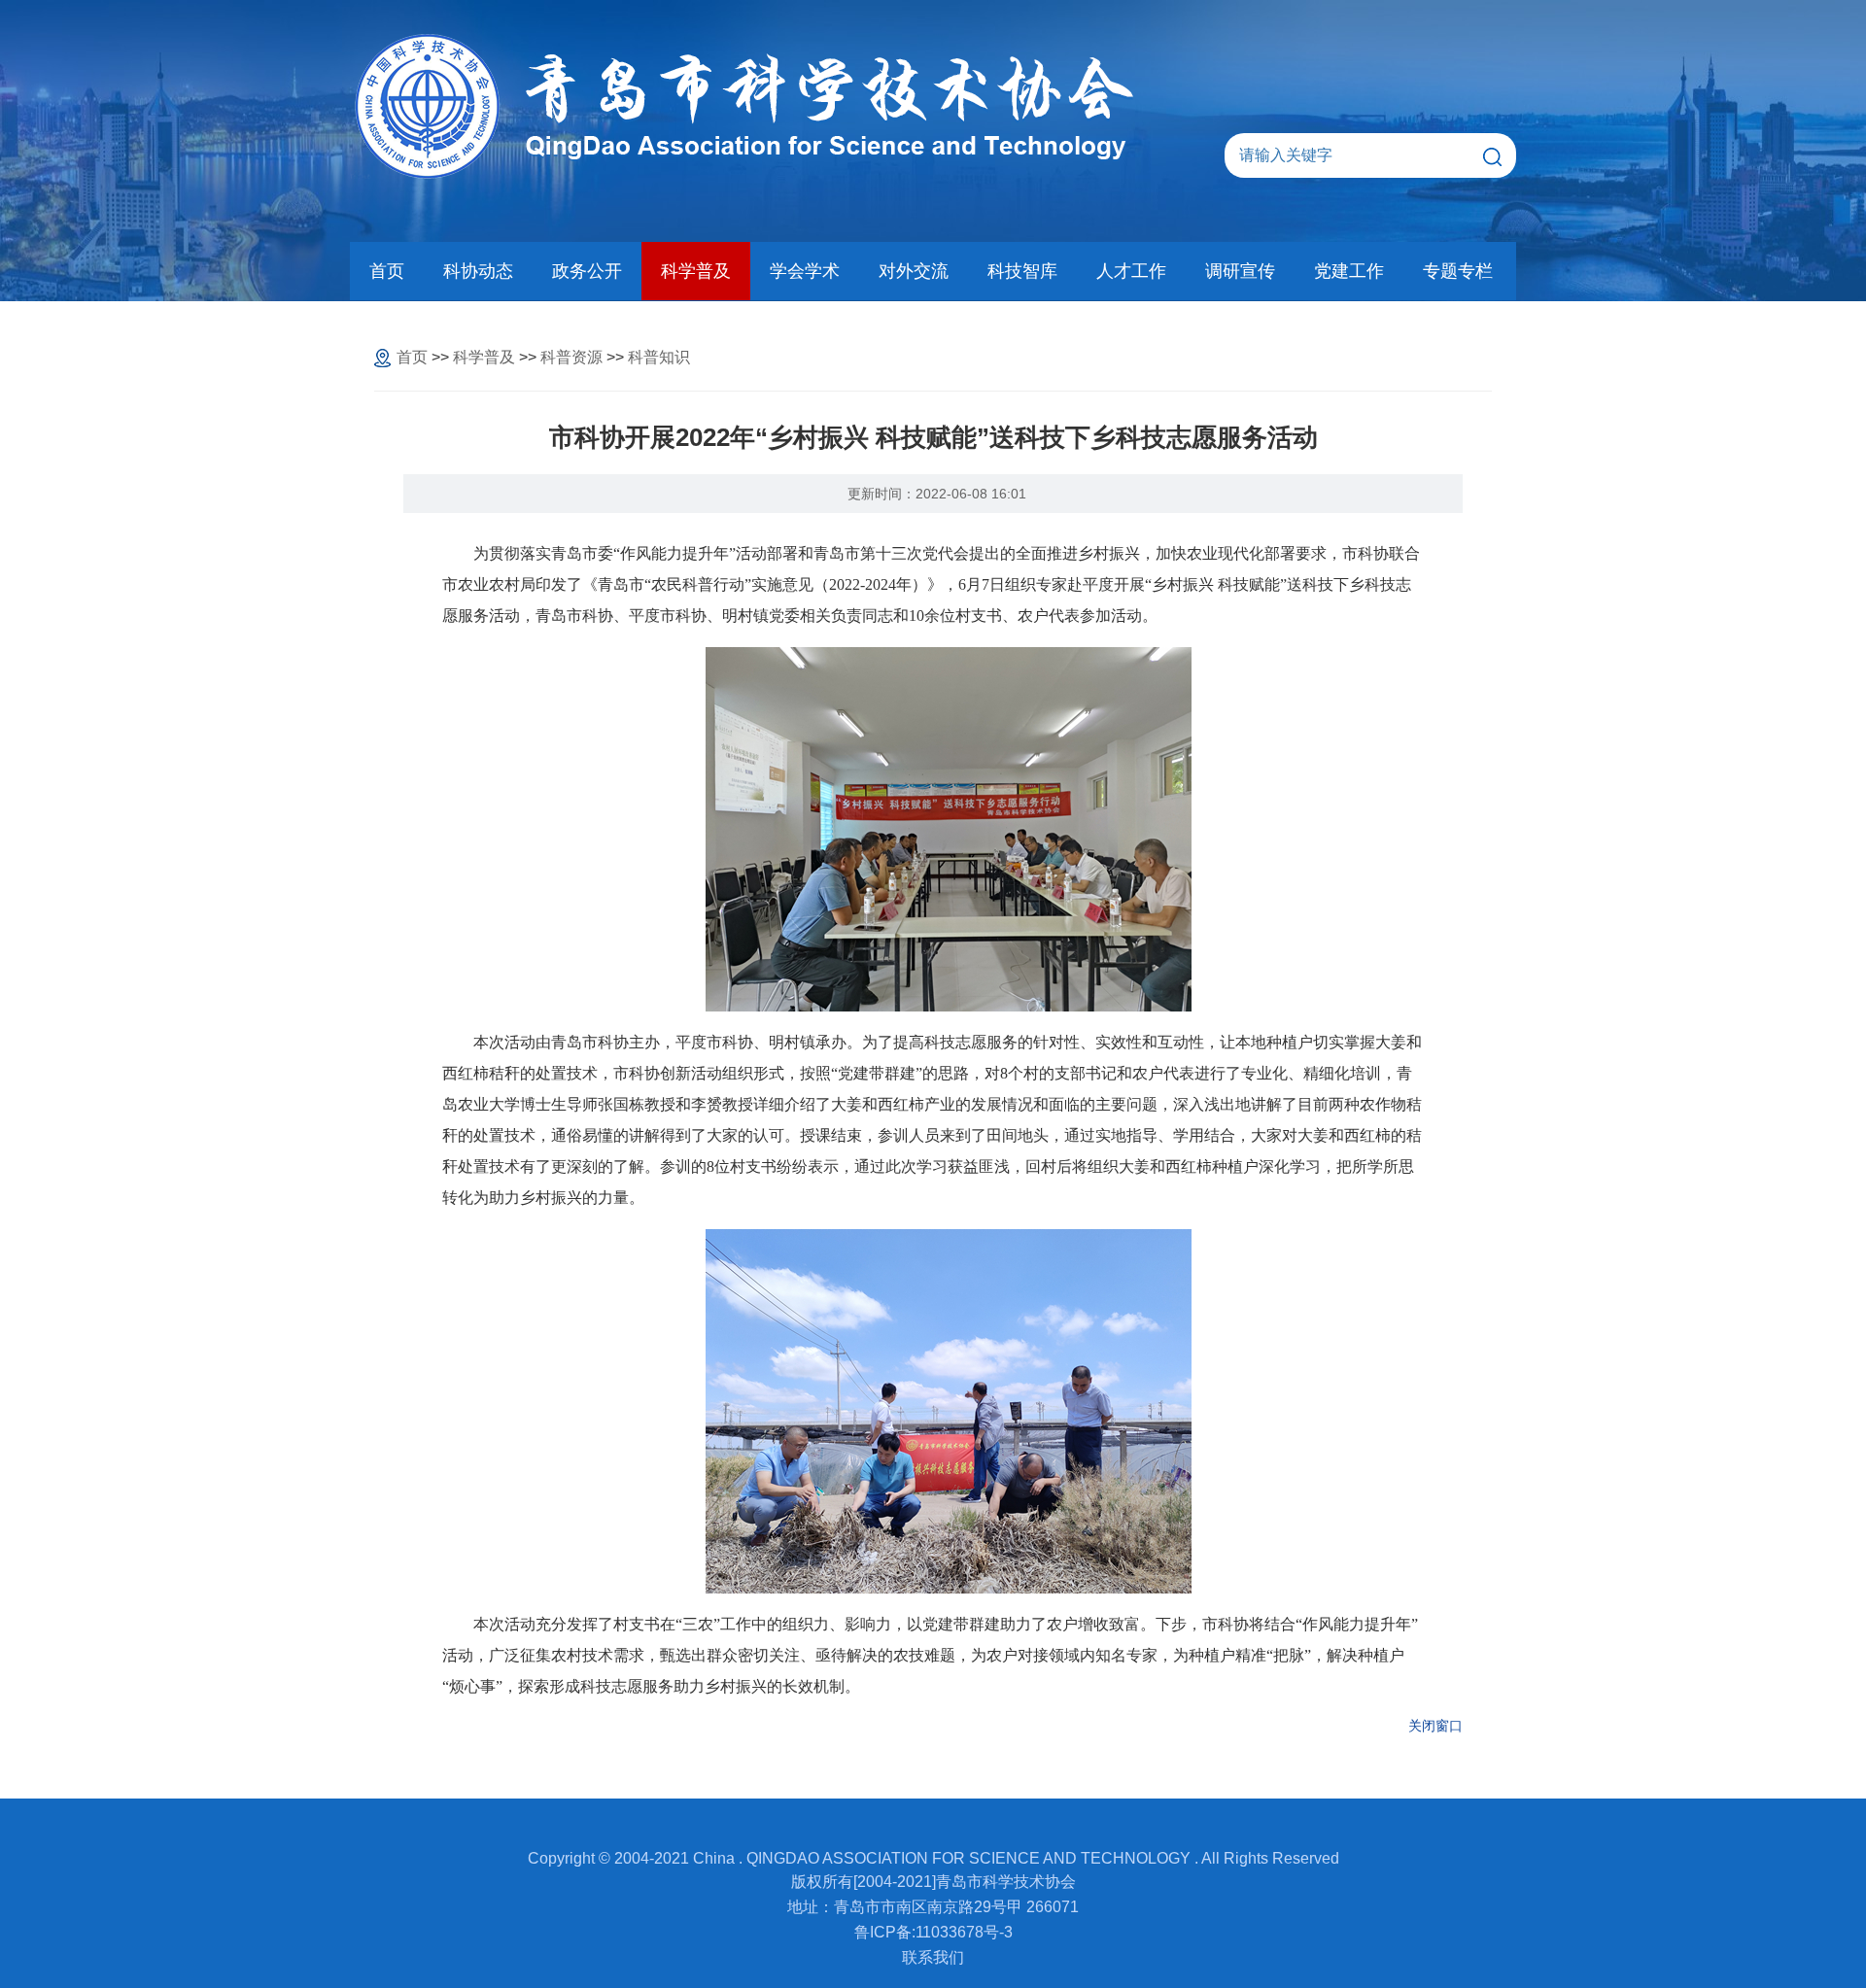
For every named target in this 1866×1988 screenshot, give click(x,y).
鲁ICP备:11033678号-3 (933, 1932)
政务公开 (587, 271)
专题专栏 (1458, 271)
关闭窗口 (1435, 1726)
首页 (387, 271)
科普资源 (571, 357)
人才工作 (1131, 271)
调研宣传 (1240, 271)
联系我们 (933, 1957)
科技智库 (1022, 271)
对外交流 (914, 271)
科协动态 (478, 271)
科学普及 (696, 271)
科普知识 (659, 357)
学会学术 (805, 271)
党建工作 (1349, 271)
